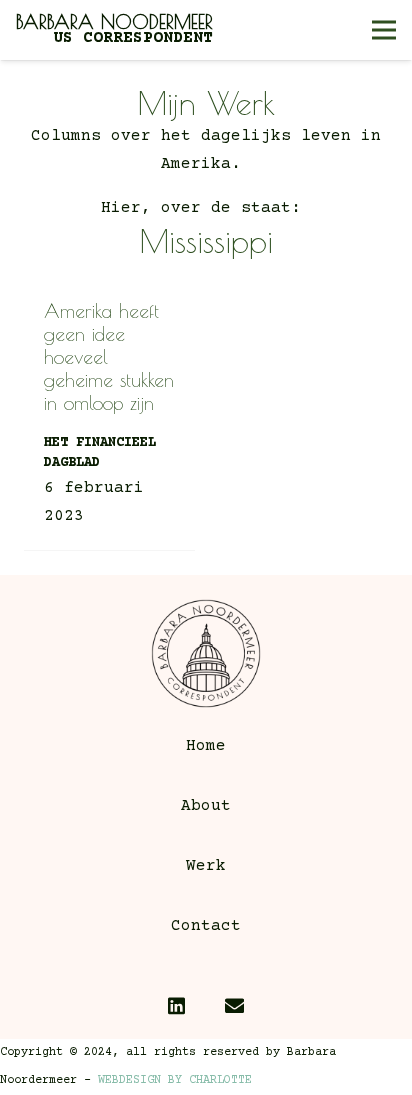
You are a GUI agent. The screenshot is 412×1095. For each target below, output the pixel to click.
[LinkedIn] (176, 1005)
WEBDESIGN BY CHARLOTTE (175, 1080)
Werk (206, 866)
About (206, 806)
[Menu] (384, 30)
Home (206, 746)
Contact (206, 926)
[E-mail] (234, 1005)
